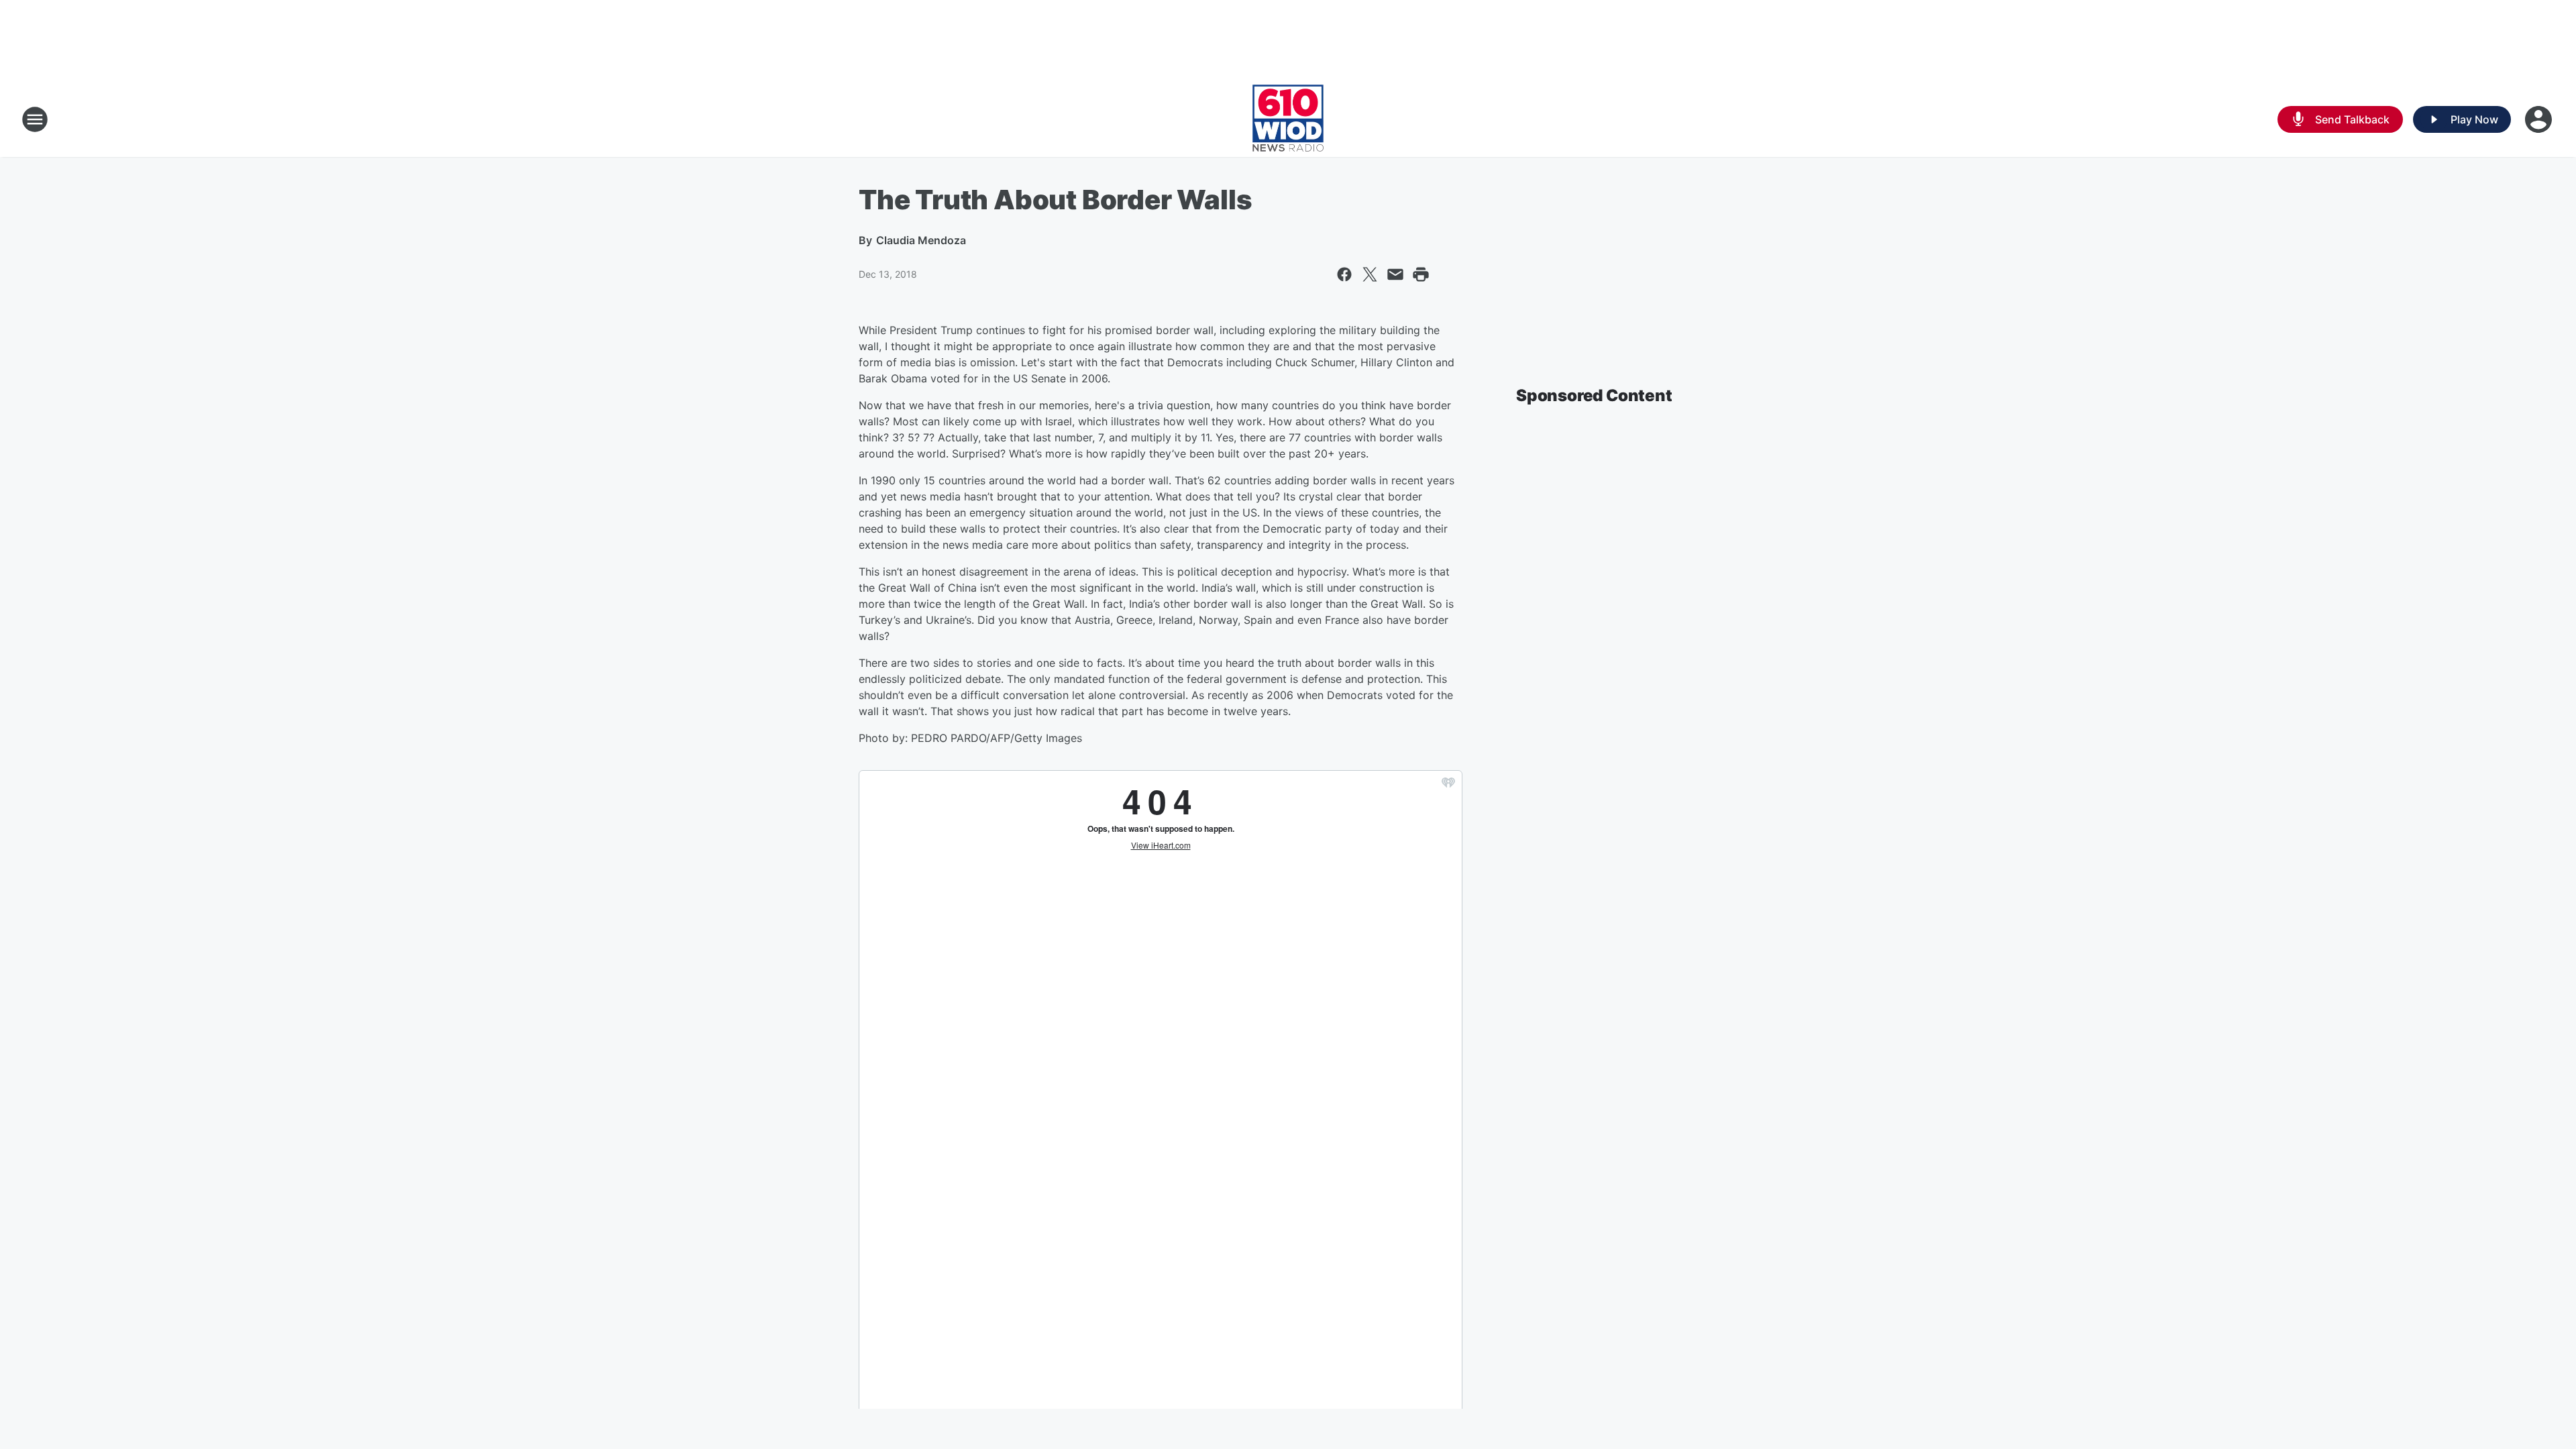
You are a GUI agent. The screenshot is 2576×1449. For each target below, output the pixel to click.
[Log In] (2540, 119)
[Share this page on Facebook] (1344, 274)
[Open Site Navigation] (35, 119)
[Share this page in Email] (1395, 274)
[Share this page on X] (1370, 274)
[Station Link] (1288, 119)
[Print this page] (1421, 274)
